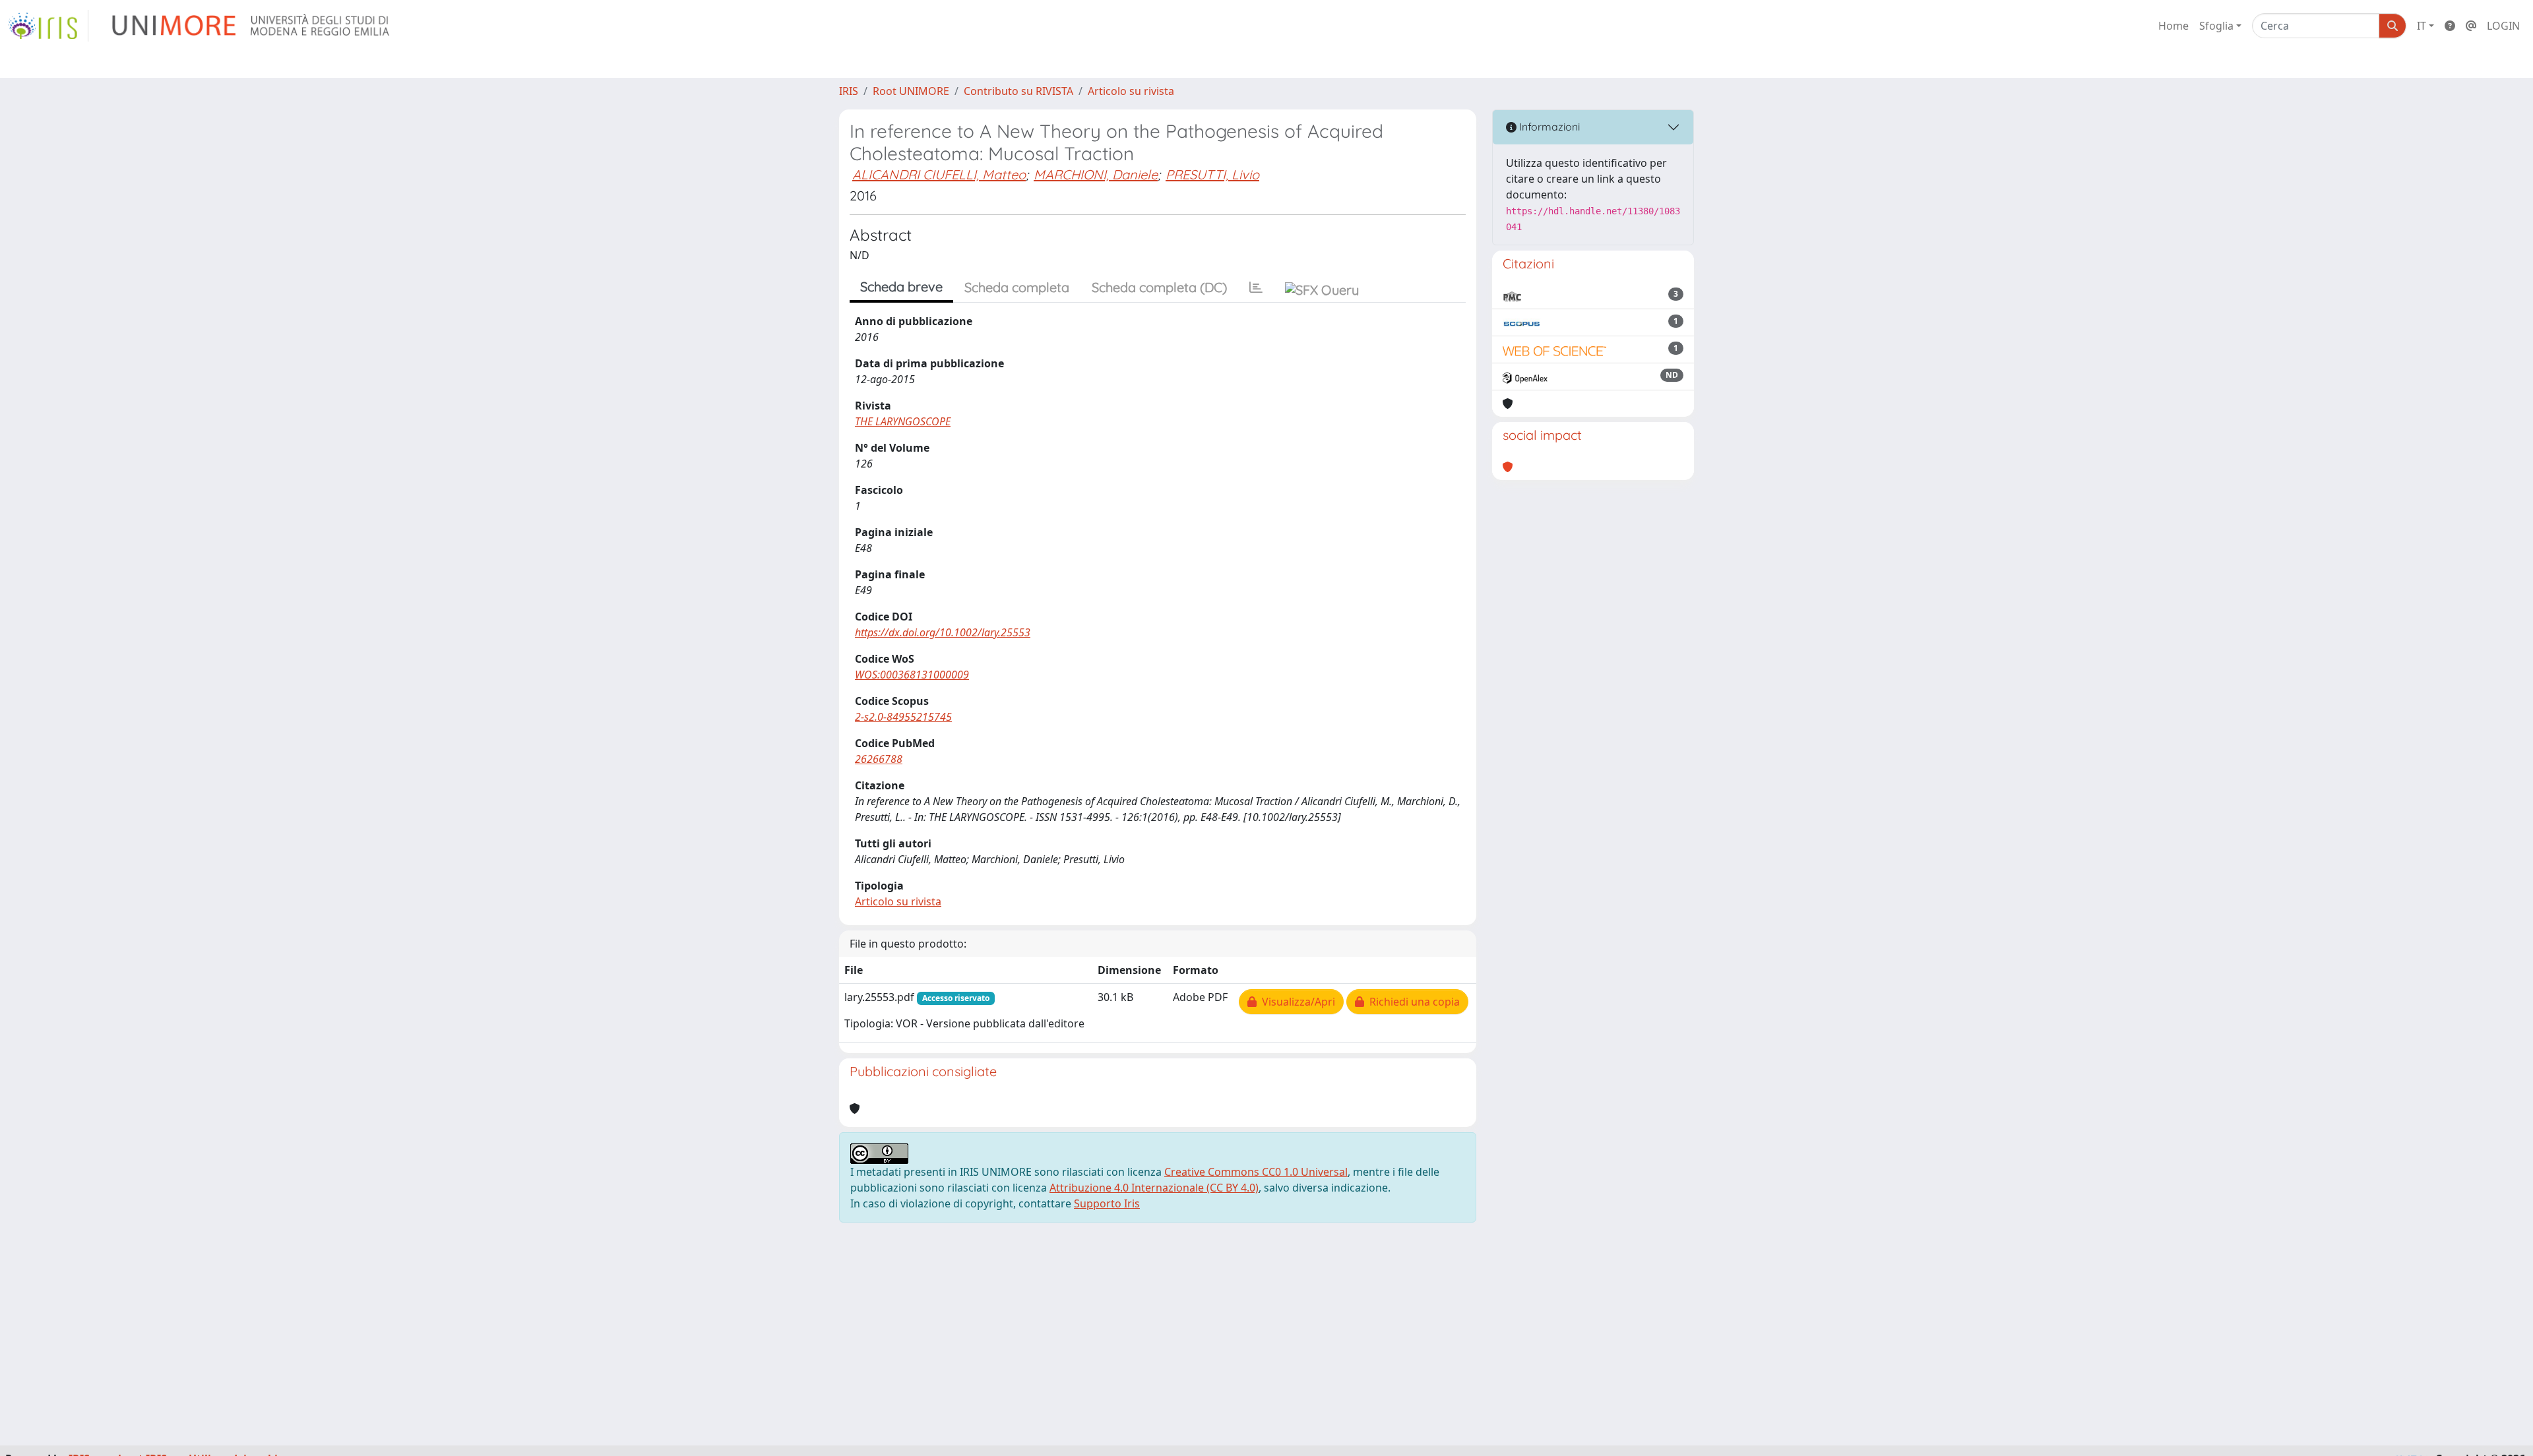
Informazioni (1548, 127)
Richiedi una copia (1412, 1002)
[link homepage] (48, 26)
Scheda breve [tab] (901, 287)
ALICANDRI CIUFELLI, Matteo (939, 174)
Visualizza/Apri (1296, 1002)
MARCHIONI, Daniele (1096, 174)
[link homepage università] (252, 26)
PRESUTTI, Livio (1212, 174)
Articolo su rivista (1131, 91)
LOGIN (2503, 26)
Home (2173, 26)
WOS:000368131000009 (912, 675)
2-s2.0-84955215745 (903, 717)
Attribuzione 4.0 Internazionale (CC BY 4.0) (1154, 1188)
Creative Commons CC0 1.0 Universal (1256, 1172)
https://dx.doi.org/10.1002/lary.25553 (943, 632)
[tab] (1256, 288)
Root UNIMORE (911, 91)
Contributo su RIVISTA (1018, 91)
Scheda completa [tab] (1017, 287)
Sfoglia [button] (2216, 26)
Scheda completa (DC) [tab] (1159, 287)
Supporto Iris (1107, 1203)
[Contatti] (2471, 26)
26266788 (879, 759)
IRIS (849, 91)
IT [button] (2422, 26)
